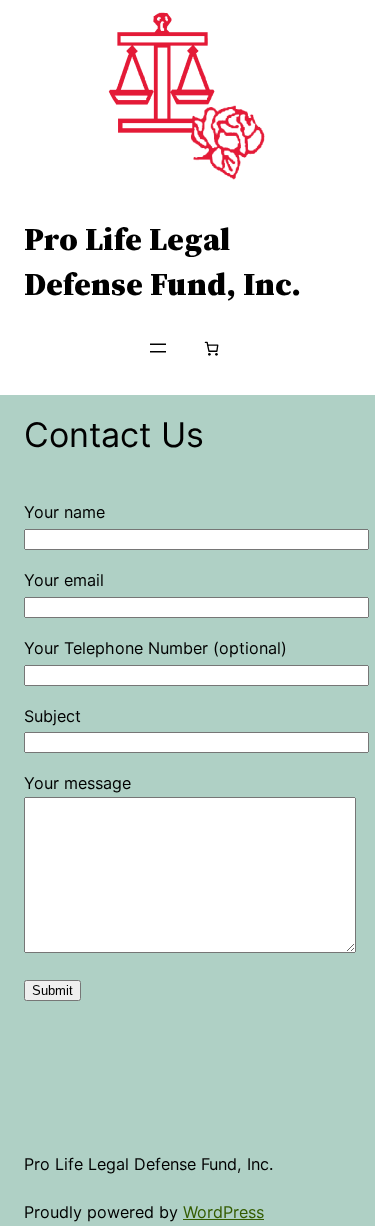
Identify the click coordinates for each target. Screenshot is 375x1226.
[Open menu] (158, 348)
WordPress (223, 1212)
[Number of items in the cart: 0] (211, 348)
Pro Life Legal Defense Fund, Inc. (162, 261)
